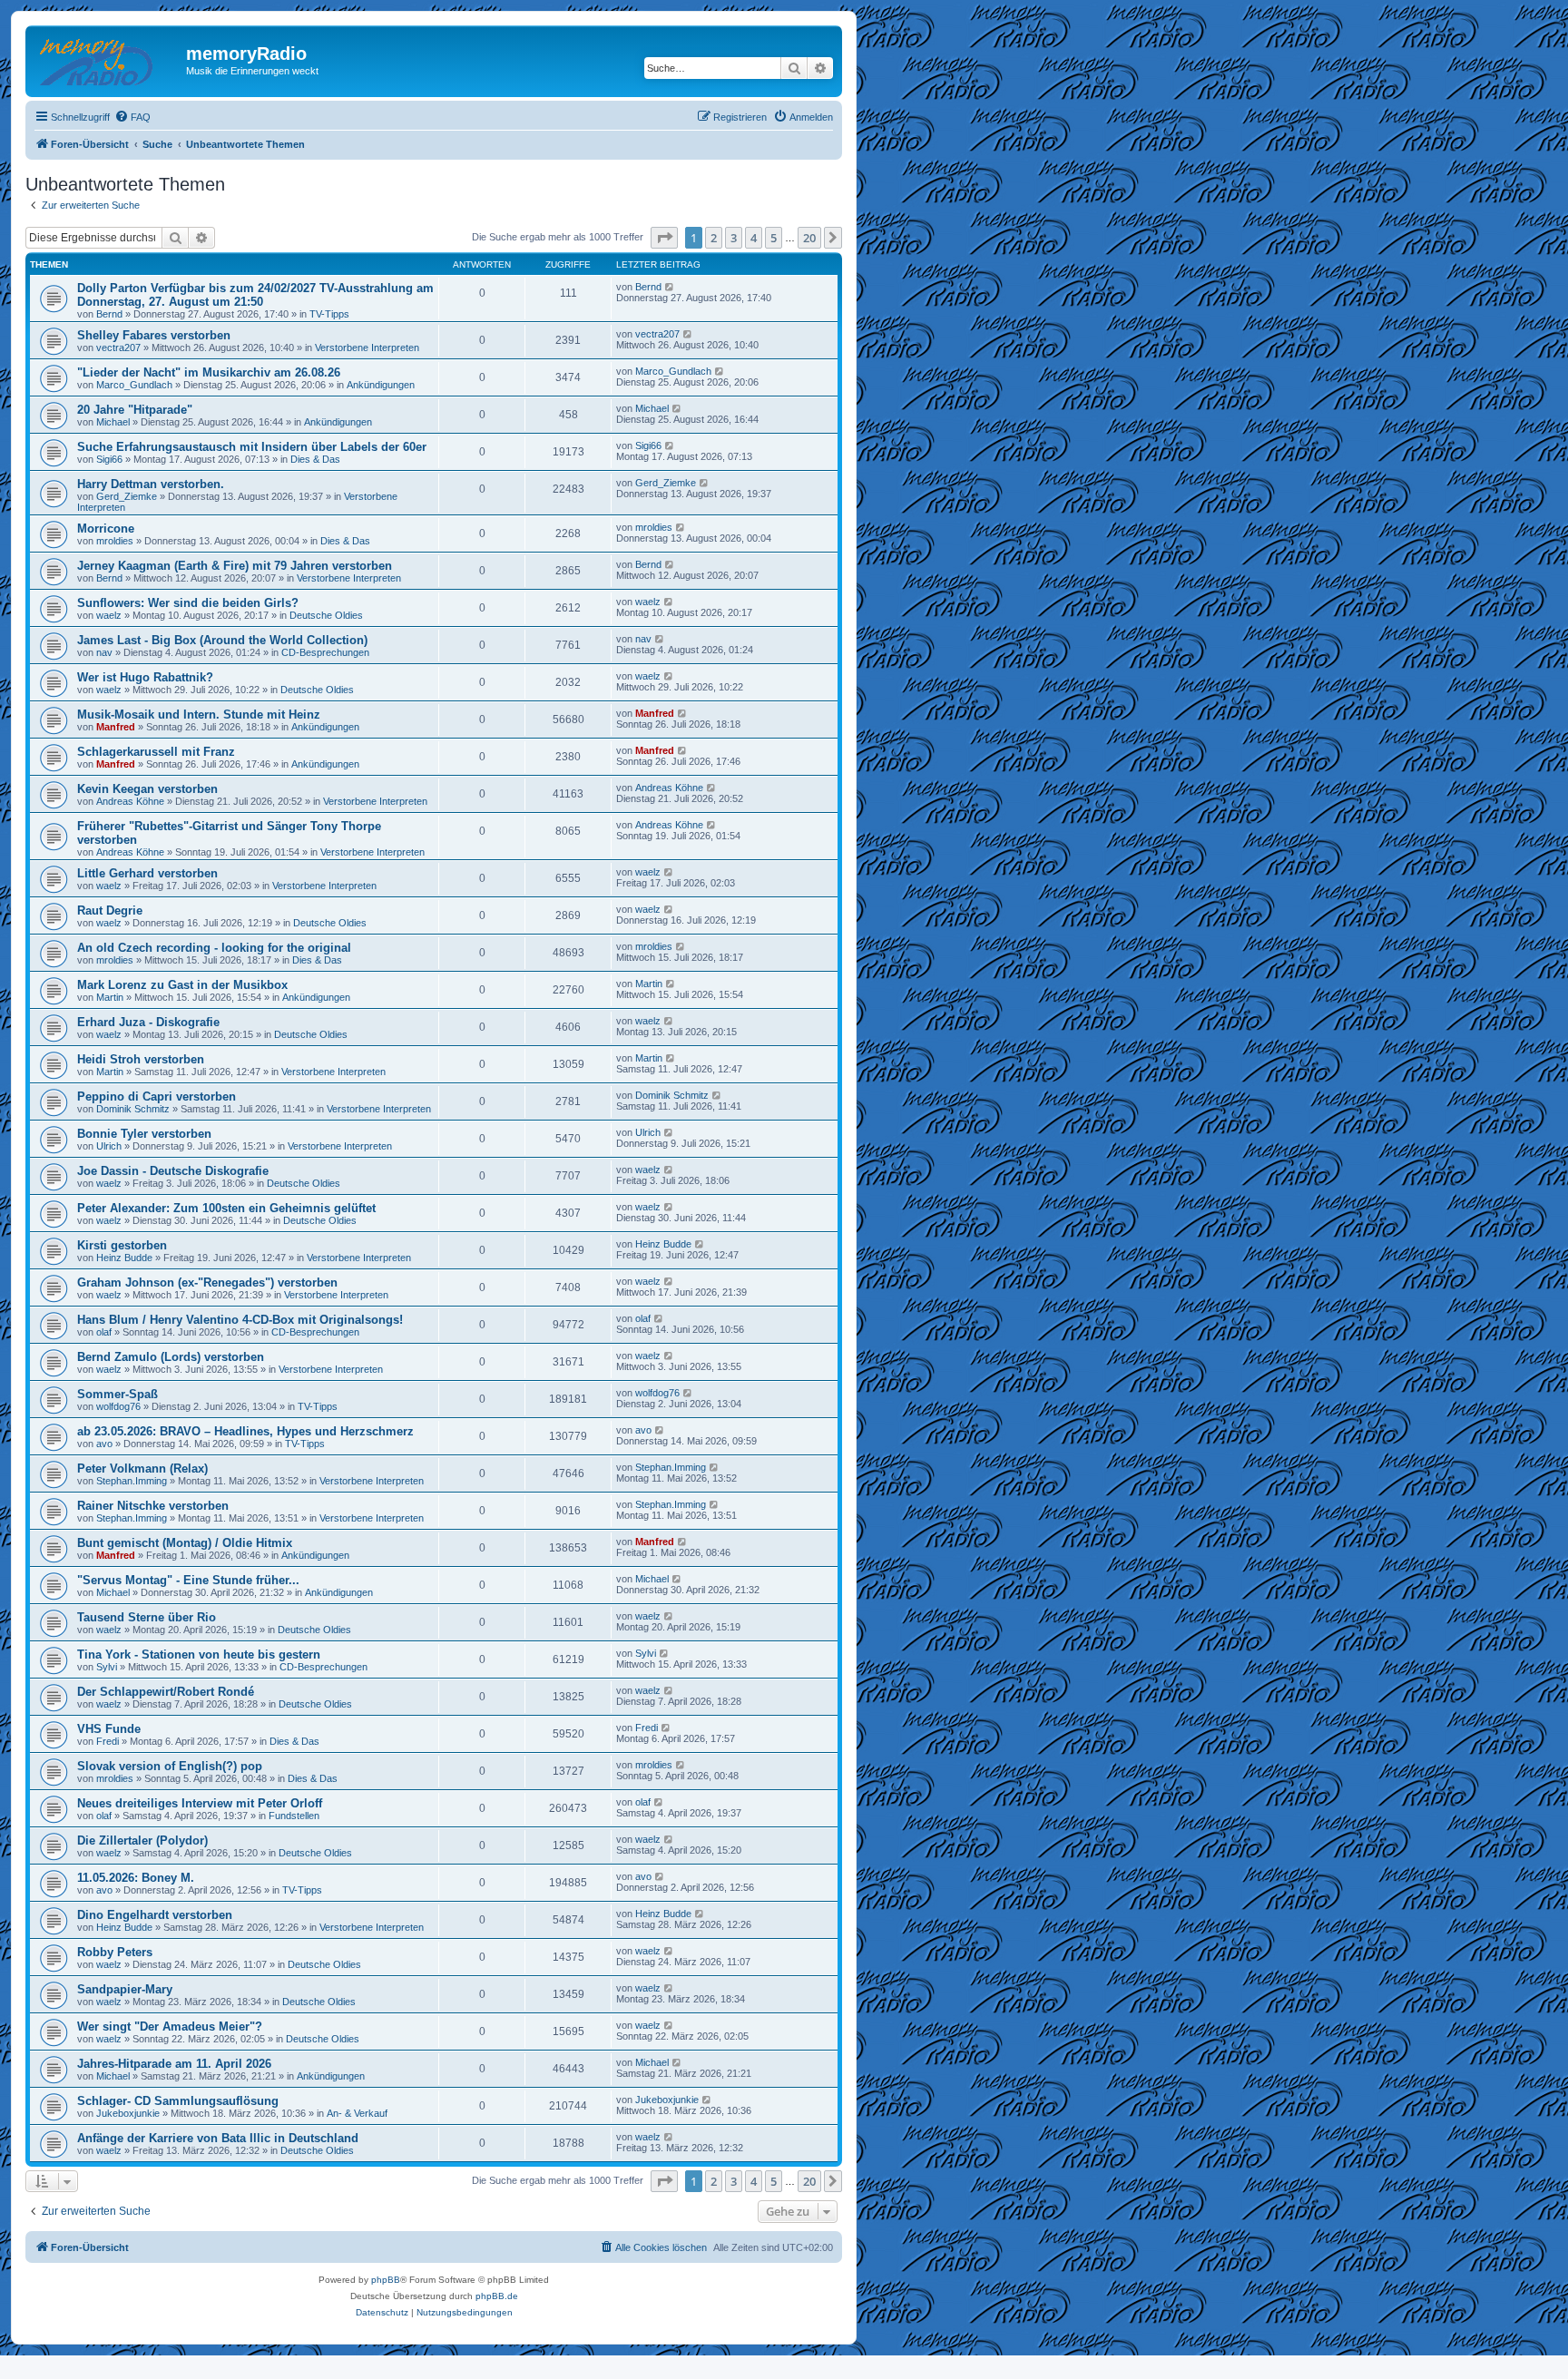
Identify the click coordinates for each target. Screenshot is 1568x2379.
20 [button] (809, 238)
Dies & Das (315, 459)
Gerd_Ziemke (127, 496)
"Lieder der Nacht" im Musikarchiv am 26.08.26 (209, 372)
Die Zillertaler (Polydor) (142, 1841)
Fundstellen (294, 1816)
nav (104, 652)
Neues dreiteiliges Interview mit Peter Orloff (200, 1803)
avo (104, 1444)
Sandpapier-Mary (125, 1989)
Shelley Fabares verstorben (154, 335)
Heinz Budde (124, 1258)
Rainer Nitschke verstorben (153, 1506)
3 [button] (734, 238)
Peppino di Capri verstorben (157, 1096)
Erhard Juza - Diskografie (148, 1022)
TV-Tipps (329, 314)
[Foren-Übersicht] (108, 59)
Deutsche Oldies (326, 615)
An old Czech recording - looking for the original (214, 948)
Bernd (109, 314)
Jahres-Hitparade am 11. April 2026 (174, 2064)
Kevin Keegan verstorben (147, 789)
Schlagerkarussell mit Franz (156, 752)
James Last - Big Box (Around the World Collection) (222, 640)
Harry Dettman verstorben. (151, 484)
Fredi (108, 1741)
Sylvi (107, 1667)
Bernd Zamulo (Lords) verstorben (171, 1357)
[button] (664, 238)
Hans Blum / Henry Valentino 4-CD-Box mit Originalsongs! (240, 1320)
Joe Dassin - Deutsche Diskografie (173, 1171)
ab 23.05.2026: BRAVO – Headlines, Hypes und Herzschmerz (245, 1431)
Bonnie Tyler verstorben (144, 1134)
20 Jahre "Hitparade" (135, 410)
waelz (109, 615)
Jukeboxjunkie (128, 2113)
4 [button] (754, 238)
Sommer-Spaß (118, 1394)
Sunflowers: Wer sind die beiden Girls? (188, 603)
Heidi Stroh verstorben (141, 1059)
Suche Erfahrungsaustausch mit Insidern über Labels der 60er (252, 447)
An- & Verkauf (357, 2113)
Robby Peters (115, 1952)
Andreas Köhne (130, 801)
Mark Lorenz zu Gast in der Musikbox (182, 985)
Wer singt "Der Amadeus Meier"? (170, 2027)
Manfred (116, 727)
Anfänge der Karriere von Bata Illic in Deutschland (218, 2138)
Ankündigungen (381, 385)
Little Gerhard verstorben (147, 873)
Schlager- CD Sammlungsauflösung (178, 2101)
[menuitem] (132, 117)
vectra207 (118, 348)
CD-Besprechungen (325, 652)
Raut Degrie (110, 910)
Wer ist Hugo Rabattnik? (145, 677)
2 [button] (714, 238)
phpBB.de (497, 2296)
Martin (110, 997)
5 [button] (774, 238)
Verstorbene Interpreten (367, 348)
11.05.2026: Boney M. (136, 1878)
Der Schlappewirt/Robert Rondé (166, 1692)
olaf (104, 1332)
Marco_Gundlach (134, 385)
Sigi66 (109, 459)
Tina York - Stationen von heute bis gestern (199, 1655)
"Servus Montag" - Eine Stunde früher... (188, 1580)
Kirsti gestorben (122, 1245)
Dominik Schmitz (133, 1109)
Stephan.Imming (132, 1481)
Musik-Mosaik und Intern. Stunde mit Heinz (199, 715)
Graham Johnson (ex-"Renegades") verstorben (207, 1283)
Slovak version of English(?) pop (170, 1766)
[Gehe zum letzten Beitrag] (670, 287)
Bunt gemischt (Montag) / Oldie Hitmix (185, 1543)
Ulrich (109, 1146)
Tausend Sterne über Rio (147, 1617)
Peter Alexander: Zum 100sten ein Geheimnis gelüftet (226, 1208)
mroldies (115, 541)
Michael (113, 422)
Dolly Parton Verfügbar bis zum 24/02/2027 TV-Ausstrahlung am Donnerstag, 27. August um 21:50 (255, 295)
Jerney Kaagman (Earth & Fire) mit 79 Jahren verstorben (235, 566)
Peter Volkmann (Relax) (142, 1469)
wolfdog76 (118, 1406)
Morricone (106, 529)
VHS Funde (109, 1729)
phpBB (386, 2280)
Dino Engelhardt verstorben (155, 1915)
